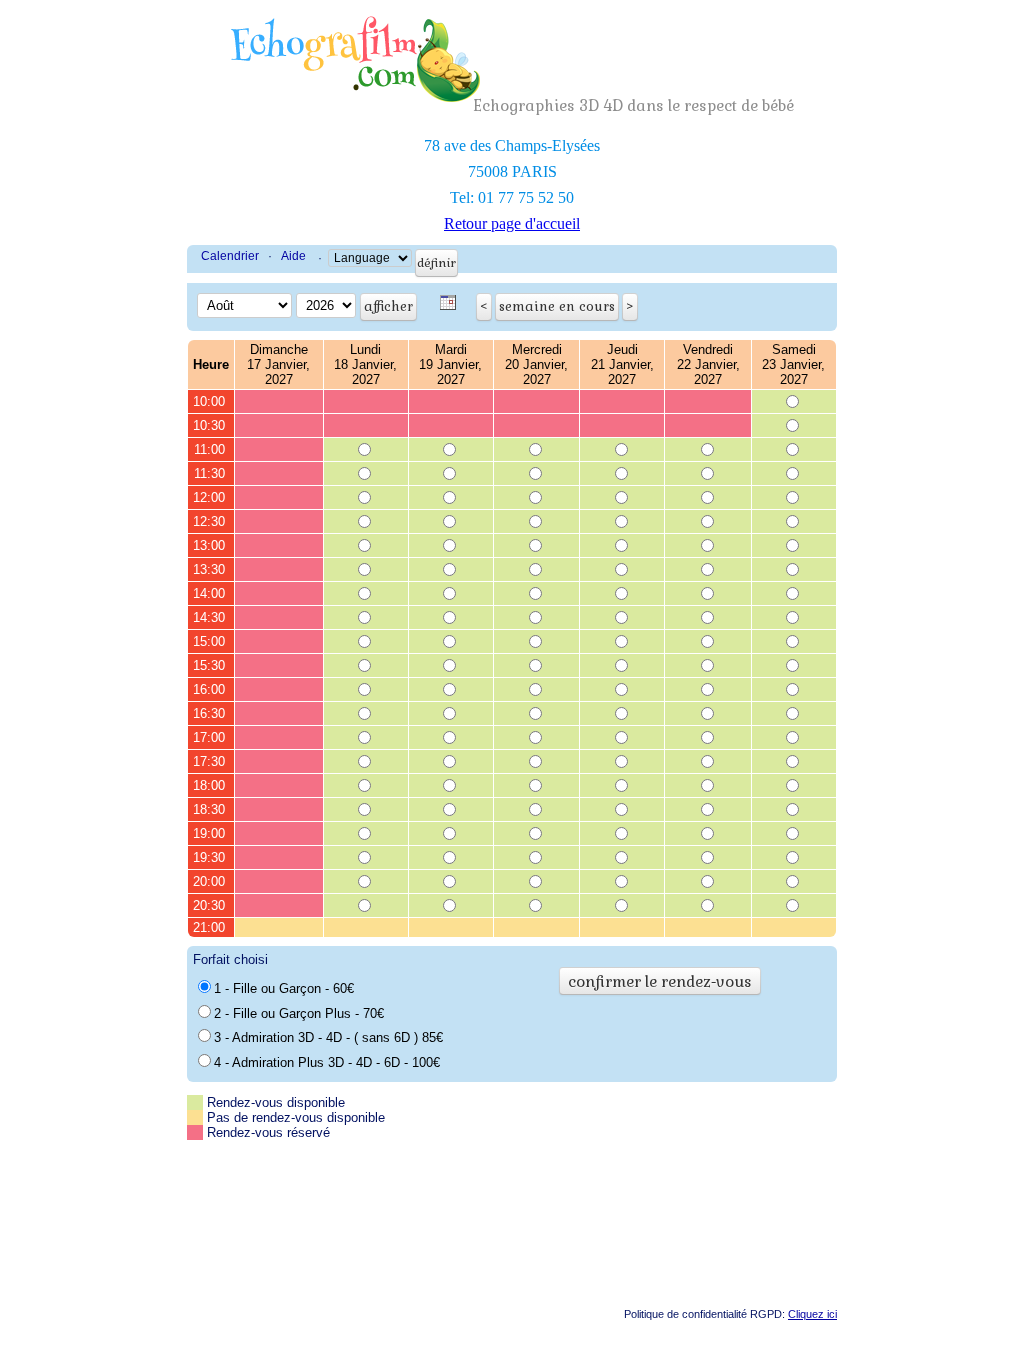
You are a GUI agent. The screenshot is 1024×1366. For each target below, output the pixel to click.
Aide (293, 256)
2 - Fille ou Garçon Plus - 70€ (299, 1013)
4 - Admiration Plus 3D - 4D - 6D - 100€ (327, 1062)
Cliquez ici (812, 1314)
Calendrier (230, 256)
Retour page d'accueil (512, 223)
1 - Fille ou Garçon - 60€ (284, 988)
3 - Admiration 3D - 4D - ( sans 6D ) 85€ (328, 1037)
